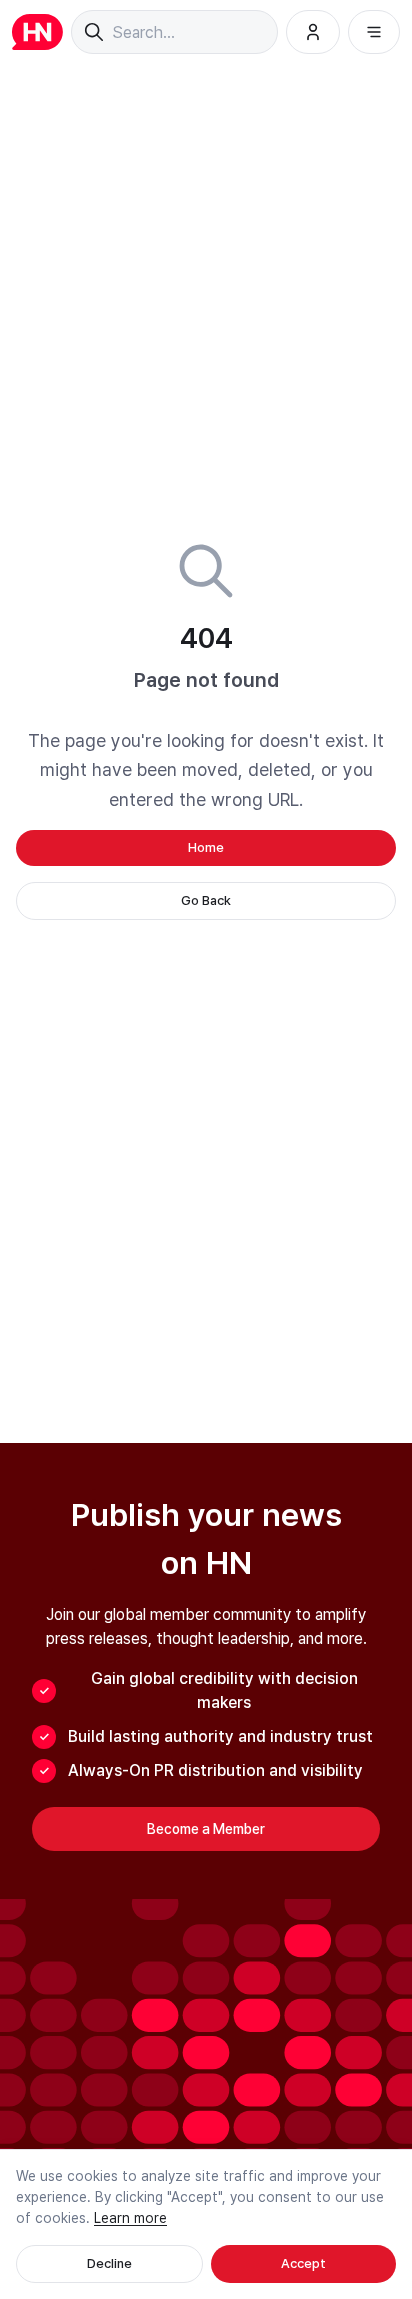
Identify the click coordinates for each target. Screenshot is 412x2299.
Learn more (130, 2218)
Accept (303, 2263)
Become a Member (206, 1829)
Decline (109, 2263)
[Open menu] (374, 32)
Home (206, 847)
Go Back (206, 900)
